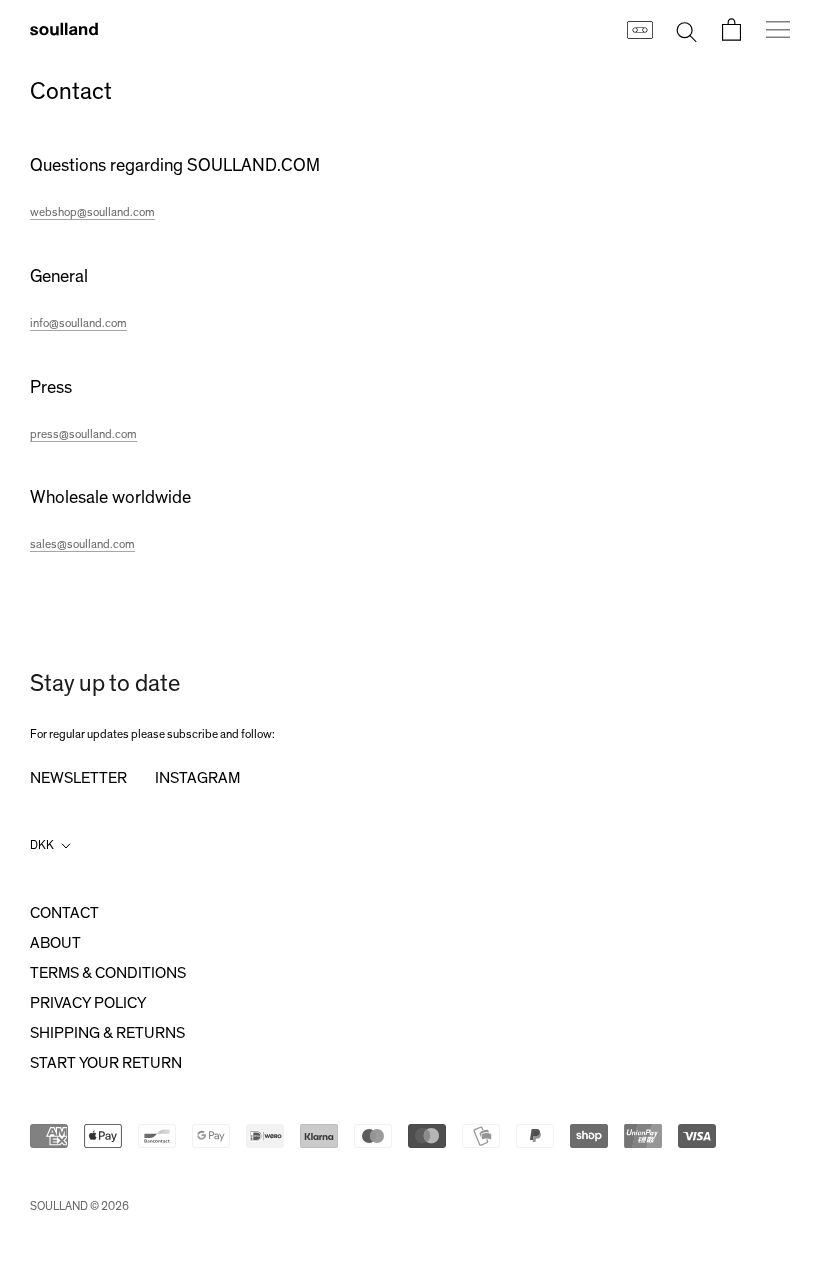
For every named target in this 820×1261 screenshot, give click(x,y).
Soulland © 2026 (79, 1206)
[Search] (686, 29)
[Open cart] (731, 29)
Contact (64, 913)
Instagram (197, 778)
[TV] (639, 29)
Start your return (106, 1063)
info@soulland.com (78, 323)
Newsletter (78, 778)
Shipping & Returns (107, 1033)
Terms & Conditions (108, 973)
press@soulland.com (83, 434)
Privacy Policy (88, 1003)
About (55, 943)
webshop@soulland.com (92, 212)
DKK (42, 845)
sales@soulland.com (82, 544)
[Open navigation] (778, 29)
